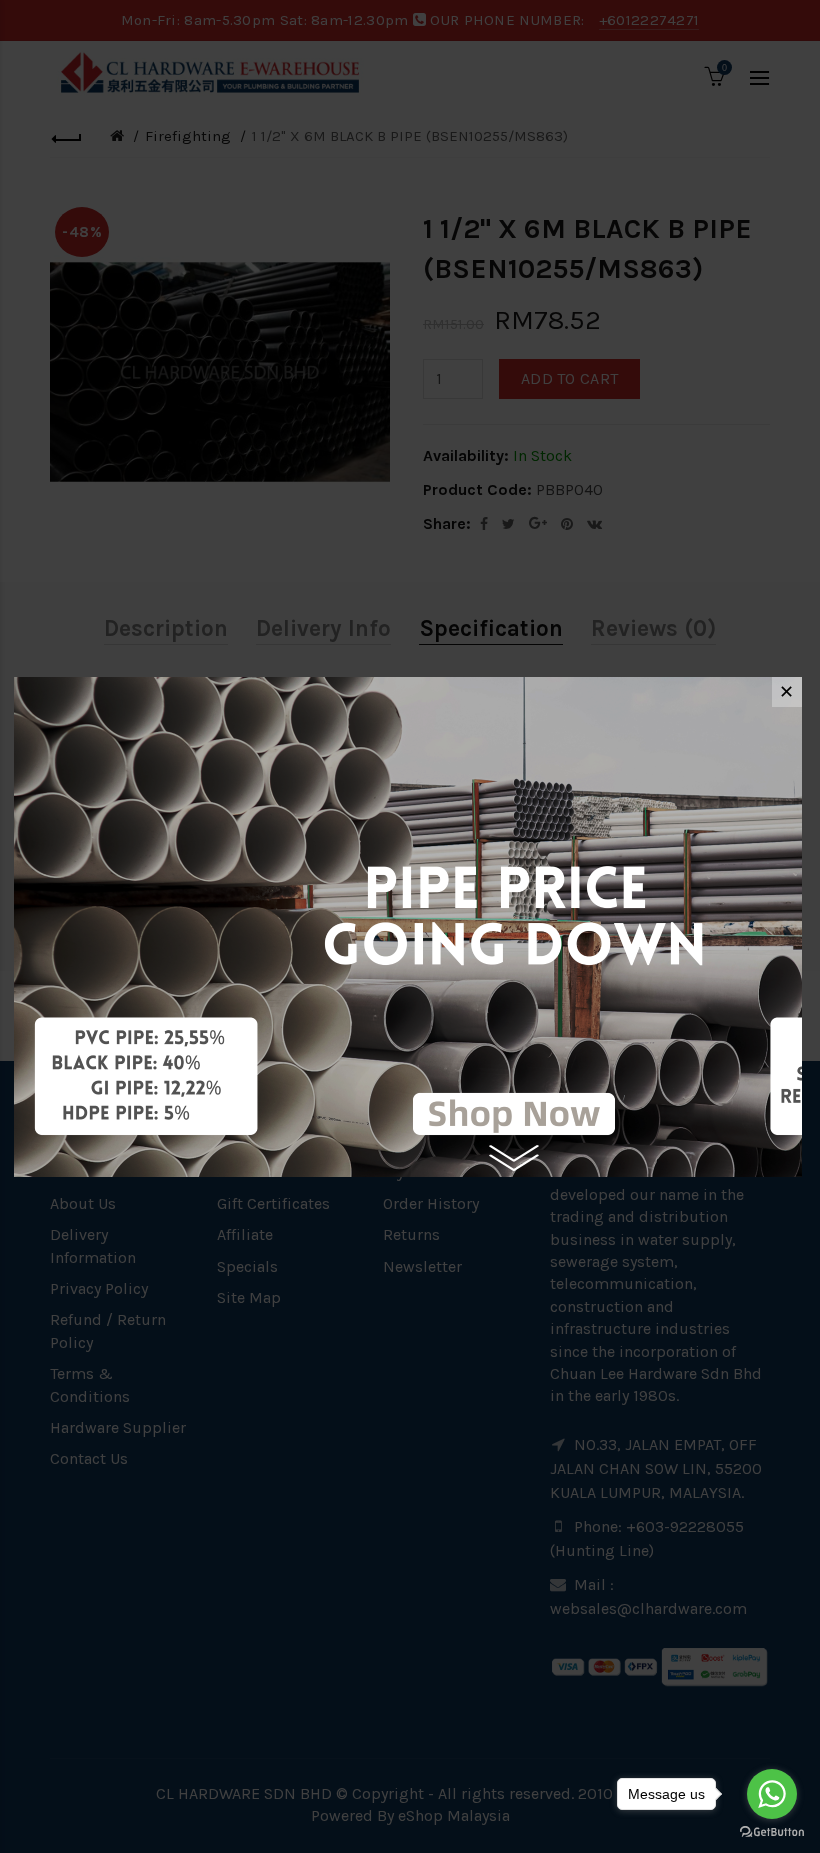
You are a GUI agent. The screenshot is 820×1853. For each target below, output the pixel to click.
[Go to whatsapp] (772, 1794)
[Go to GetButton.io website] (772, 1832)
